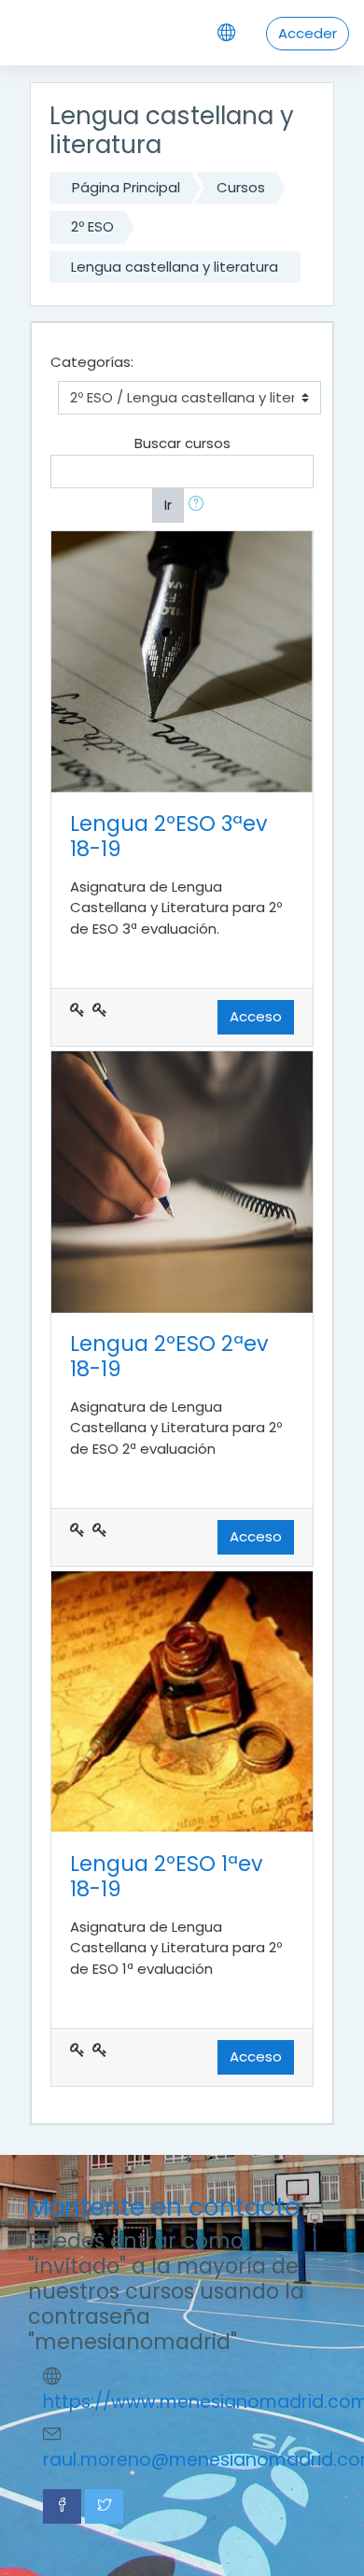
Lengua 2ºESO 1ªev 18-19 (167, 1876)
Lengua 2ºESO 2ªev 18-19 (169, 1356)
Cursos (241, 187)
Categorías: (92, 362)
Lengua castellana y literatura (175, 267)
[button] (200, 506)
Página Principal (126, 187)
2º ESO (92, 226)
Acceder (308, 33)
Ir (168, 505)
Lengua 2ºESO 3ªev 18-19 (169, 836)
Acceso (256, 1016)
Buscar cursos (182, 443)
